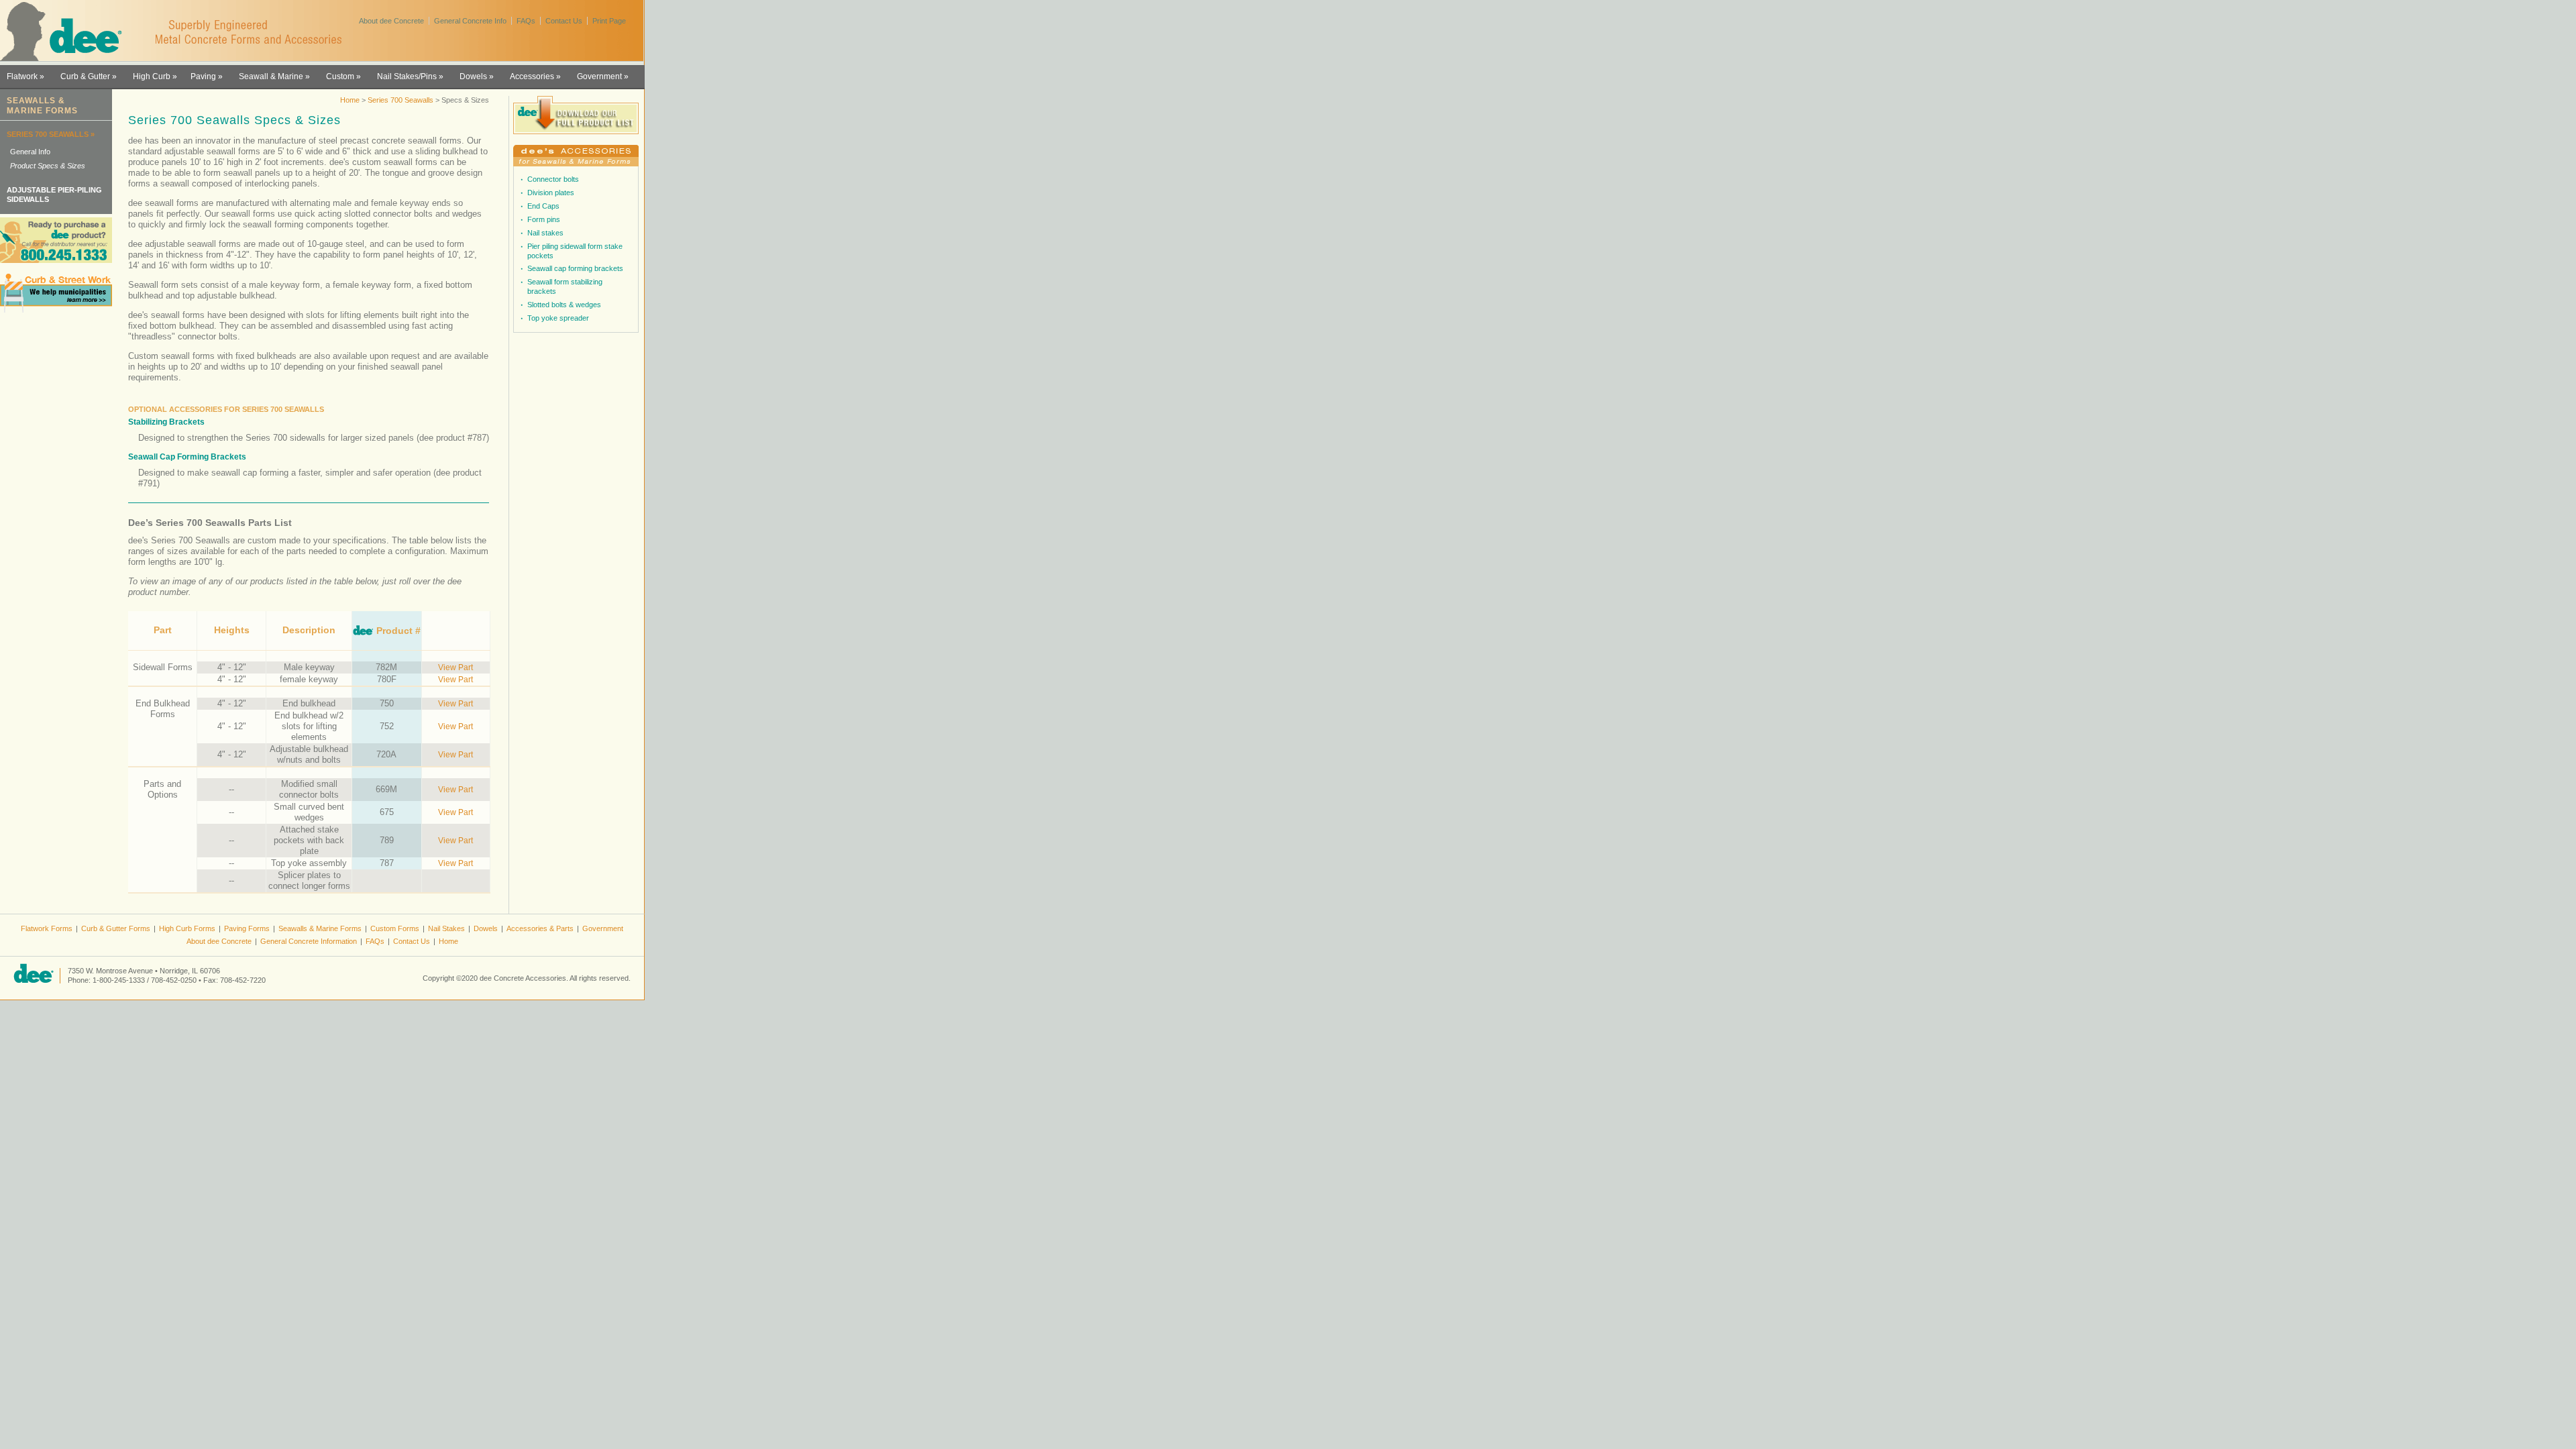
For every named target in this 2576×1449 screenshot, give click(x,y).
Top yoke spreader (558, 318)
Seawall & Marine (271, 76)
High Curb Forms (187, 928)
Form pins (544, 219)
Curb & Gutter (85, 76)
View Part (455, 667)
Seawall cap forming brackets (575, 268)
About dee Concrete (391, 21)
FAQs (526, 21)
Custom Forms (395, 928)
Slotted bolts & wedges (564, 305)
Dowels (473, 76)
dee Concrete (67, 32)
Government (599, 76)
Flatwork (22, 76)
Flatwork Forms (47, 928)
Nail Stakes (446, 928)
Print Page (609, 21)
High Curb (152, 76)
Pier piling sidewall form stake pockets (575, 251)
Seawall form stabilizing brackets (565, 286)
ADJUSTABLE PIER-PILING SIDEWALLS (54, 195)
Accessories (532, 76)
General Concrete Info (470, 21)
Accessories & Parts (540, 928)
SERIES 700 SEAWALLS (48, 134)
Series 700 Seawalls (401, 100)
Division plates (551, 193)
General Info (30, 152)
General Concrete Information (309, 941)
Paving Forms (247, 928)
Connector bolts (553, 179)
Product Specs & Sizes (48, 166)
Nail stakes (545, 233)
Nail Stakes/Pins (407, 76)
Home (350, 100)
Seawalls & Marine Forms (320, 928)
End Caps (543, 206)
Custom (340, 76)
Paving (203, 76)
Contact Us (564, 21)
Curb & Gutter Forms (116, 928)
